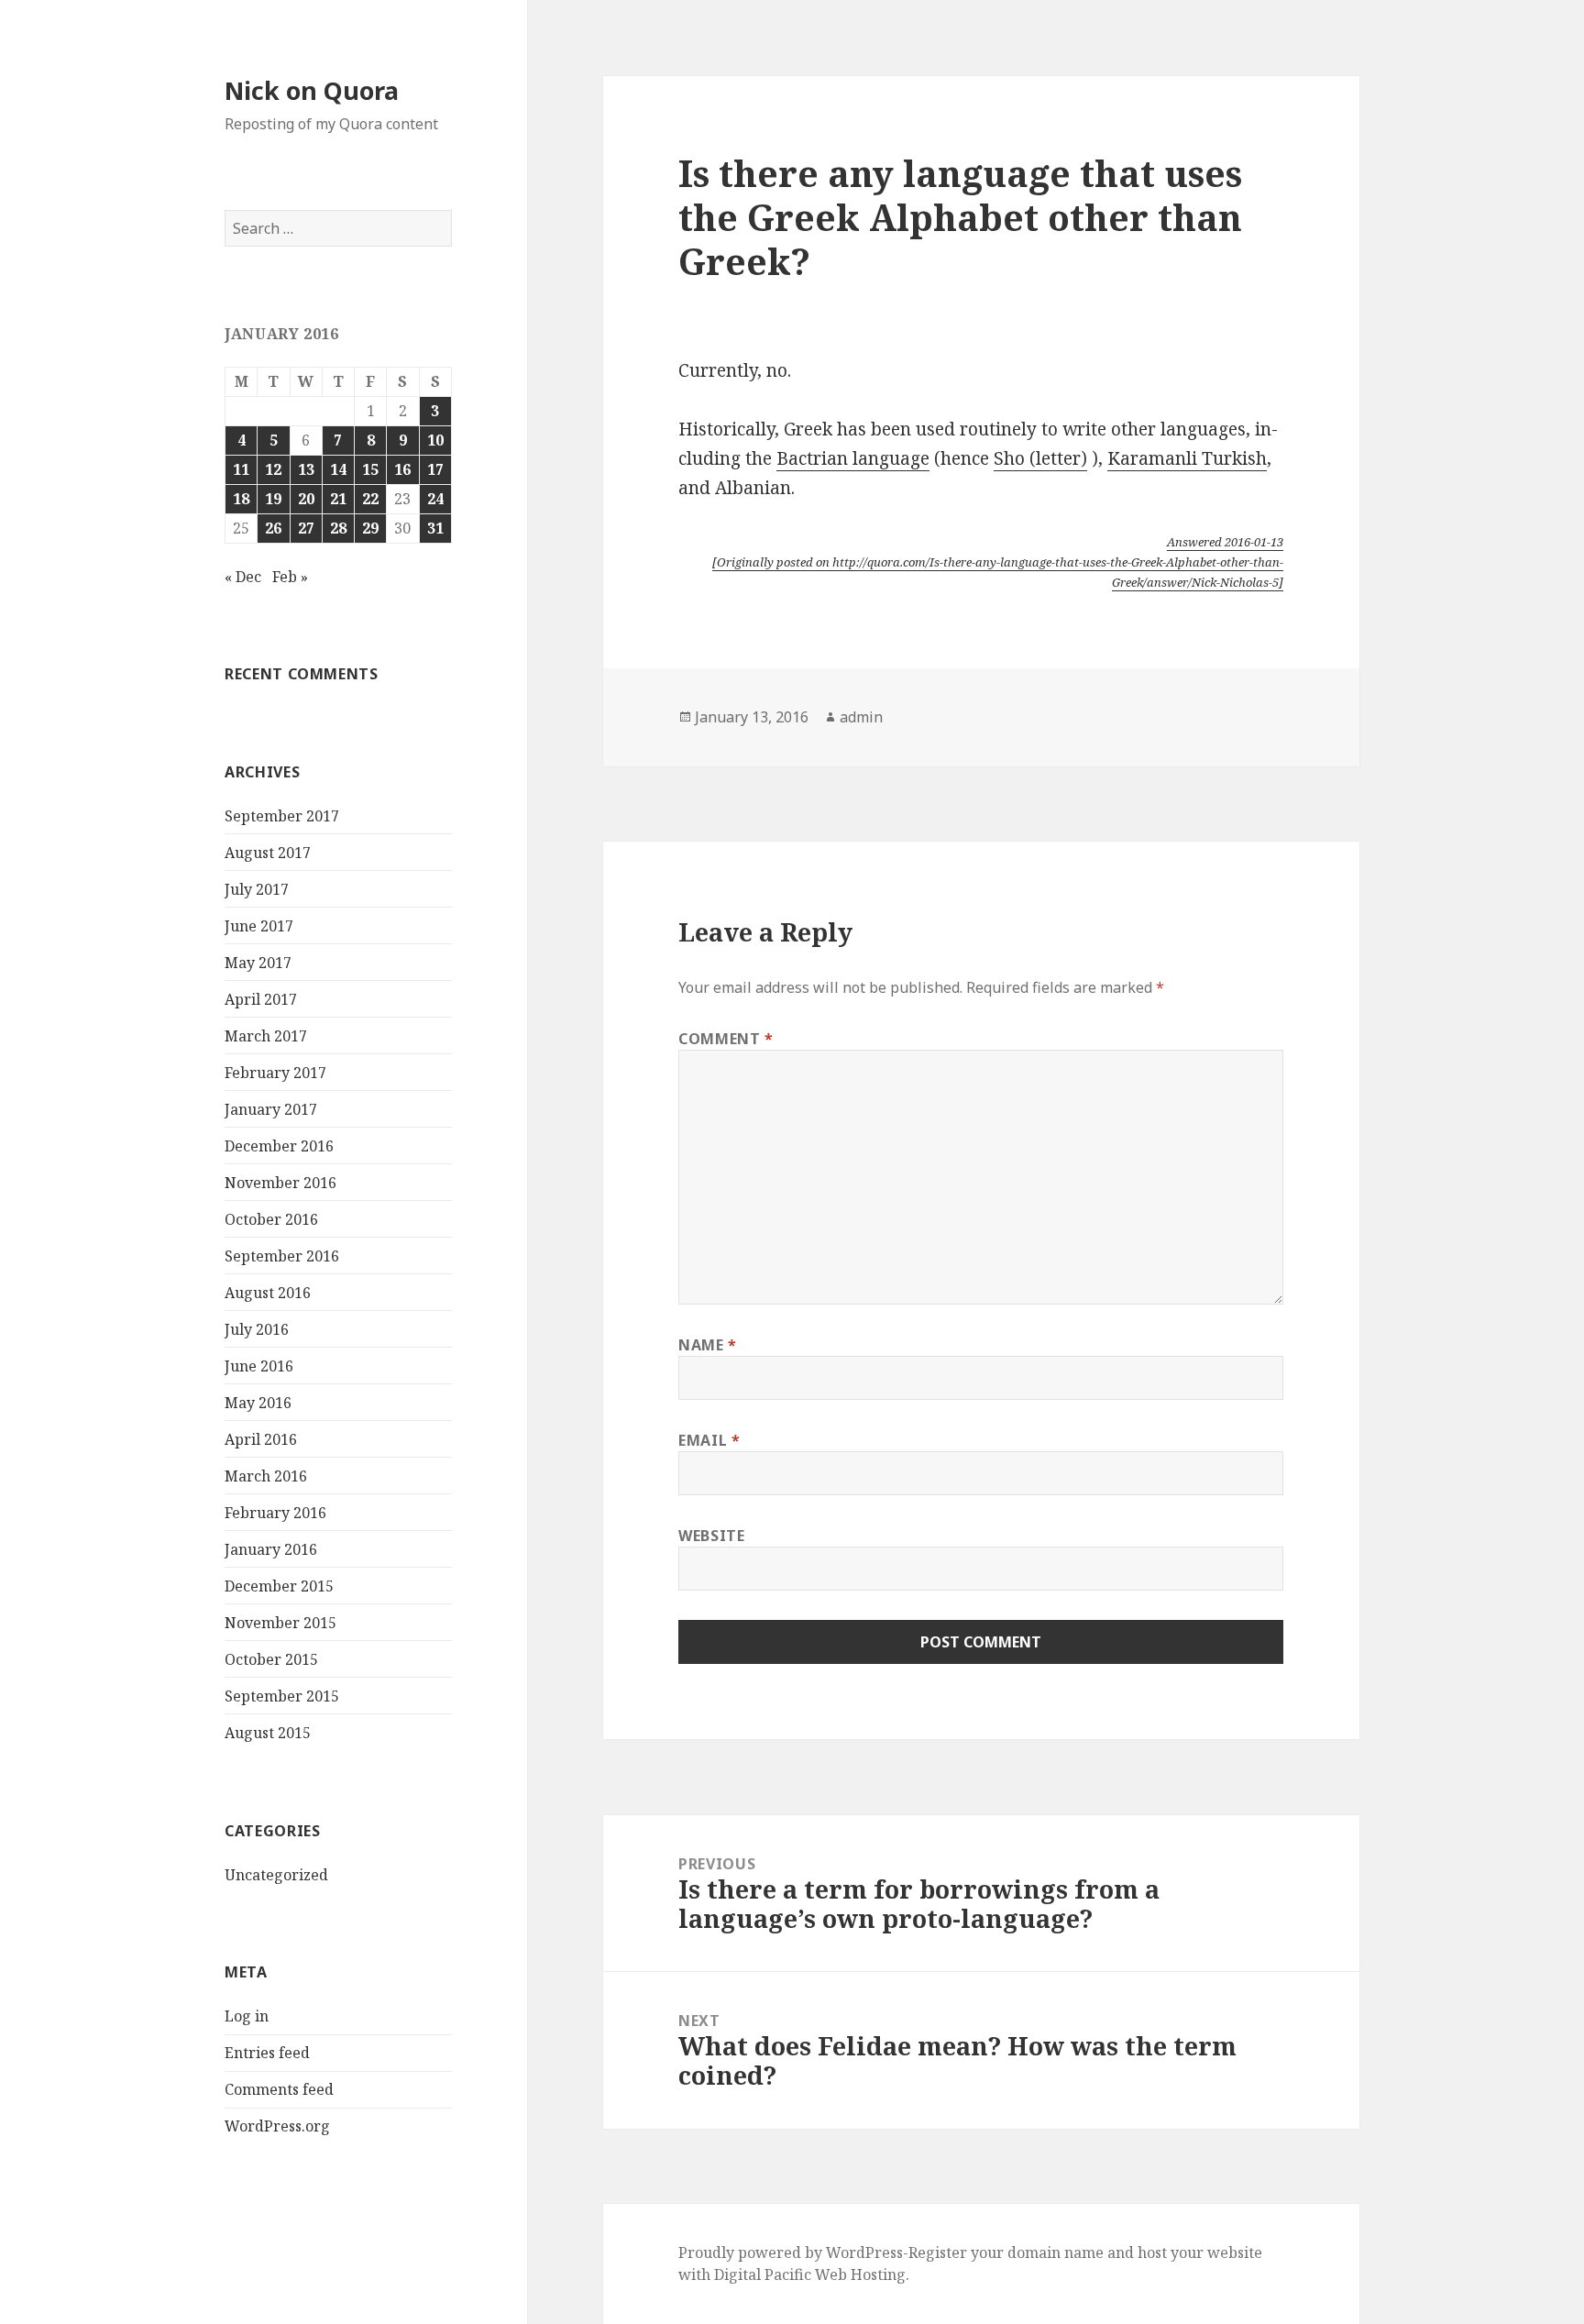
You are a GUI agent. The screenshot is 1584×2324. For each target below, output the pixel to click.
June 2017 (259, 926)
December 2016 (279, 1146)
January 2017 (271, 1109)
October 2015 (271, 1659)
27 (306, 528)
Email (709, 1440)
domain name (1056, 2252)
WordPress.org (277, 2126)
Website (711, 1536)
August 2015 (268, 1733)
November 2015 (280, 1623)
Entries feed (267, 2053)
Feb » (290, 577)
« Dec (243, 577)
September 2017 (282, 816)
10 (435, 440)
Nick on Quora (312, 90)
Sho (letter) (1040, 458)
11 (241, 469)
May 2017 (258, 963)
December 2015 (279, 1586)
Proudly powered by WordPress (791, 2252)
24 (435, 499)
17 (435, 469)
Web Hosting (860, 2274)
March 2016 (266, 1476)
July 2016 (257, 1329)
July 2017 (257, 889)
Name (708, 1345)
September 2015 (282, 1696)
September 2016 (282, 1256)
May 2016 (258, 1403)
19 (273, 499)
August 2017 (268, 853)
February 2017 (275, 1073)
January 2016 (271, 1549)
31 (435, 528)
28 (338, 528)
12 (273, 469)
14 (338, 469)
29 (370, 528)
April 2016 (261, 1439)
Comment (726, 1039)
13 (306, 469)
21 (338, 499)
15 (370, 469)
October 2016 (271, 1219)
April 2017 (261, 999)
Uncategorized (276, 1875)
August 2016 (268, 1293)
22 (370, 499)
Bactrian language (853, 458)
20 (306, 499)
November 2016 (280, 1183)
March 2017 (266, 1036)
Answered (1225, 542)
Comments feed (279, 2089)
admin (861, 717)
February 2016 (275, 1513)
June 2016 (259, 1366)
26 (273, 528)
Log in (247, 2016)
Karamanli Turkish (1187, 458)
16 (402, 469)
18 (241, 499)
